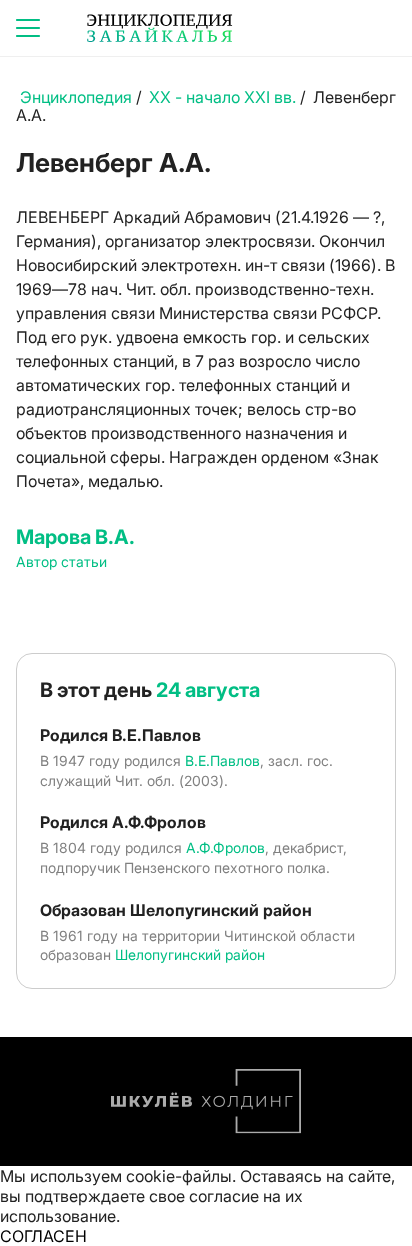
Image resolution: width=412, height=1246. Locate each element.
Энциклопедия (76, 97)
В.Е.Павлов (222, 760)
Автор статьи (61, 561)
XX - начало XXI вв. (222, 97)
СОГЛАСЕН (43, 1236)
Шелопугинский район (190, 954)
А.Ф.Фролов (225, 847)
